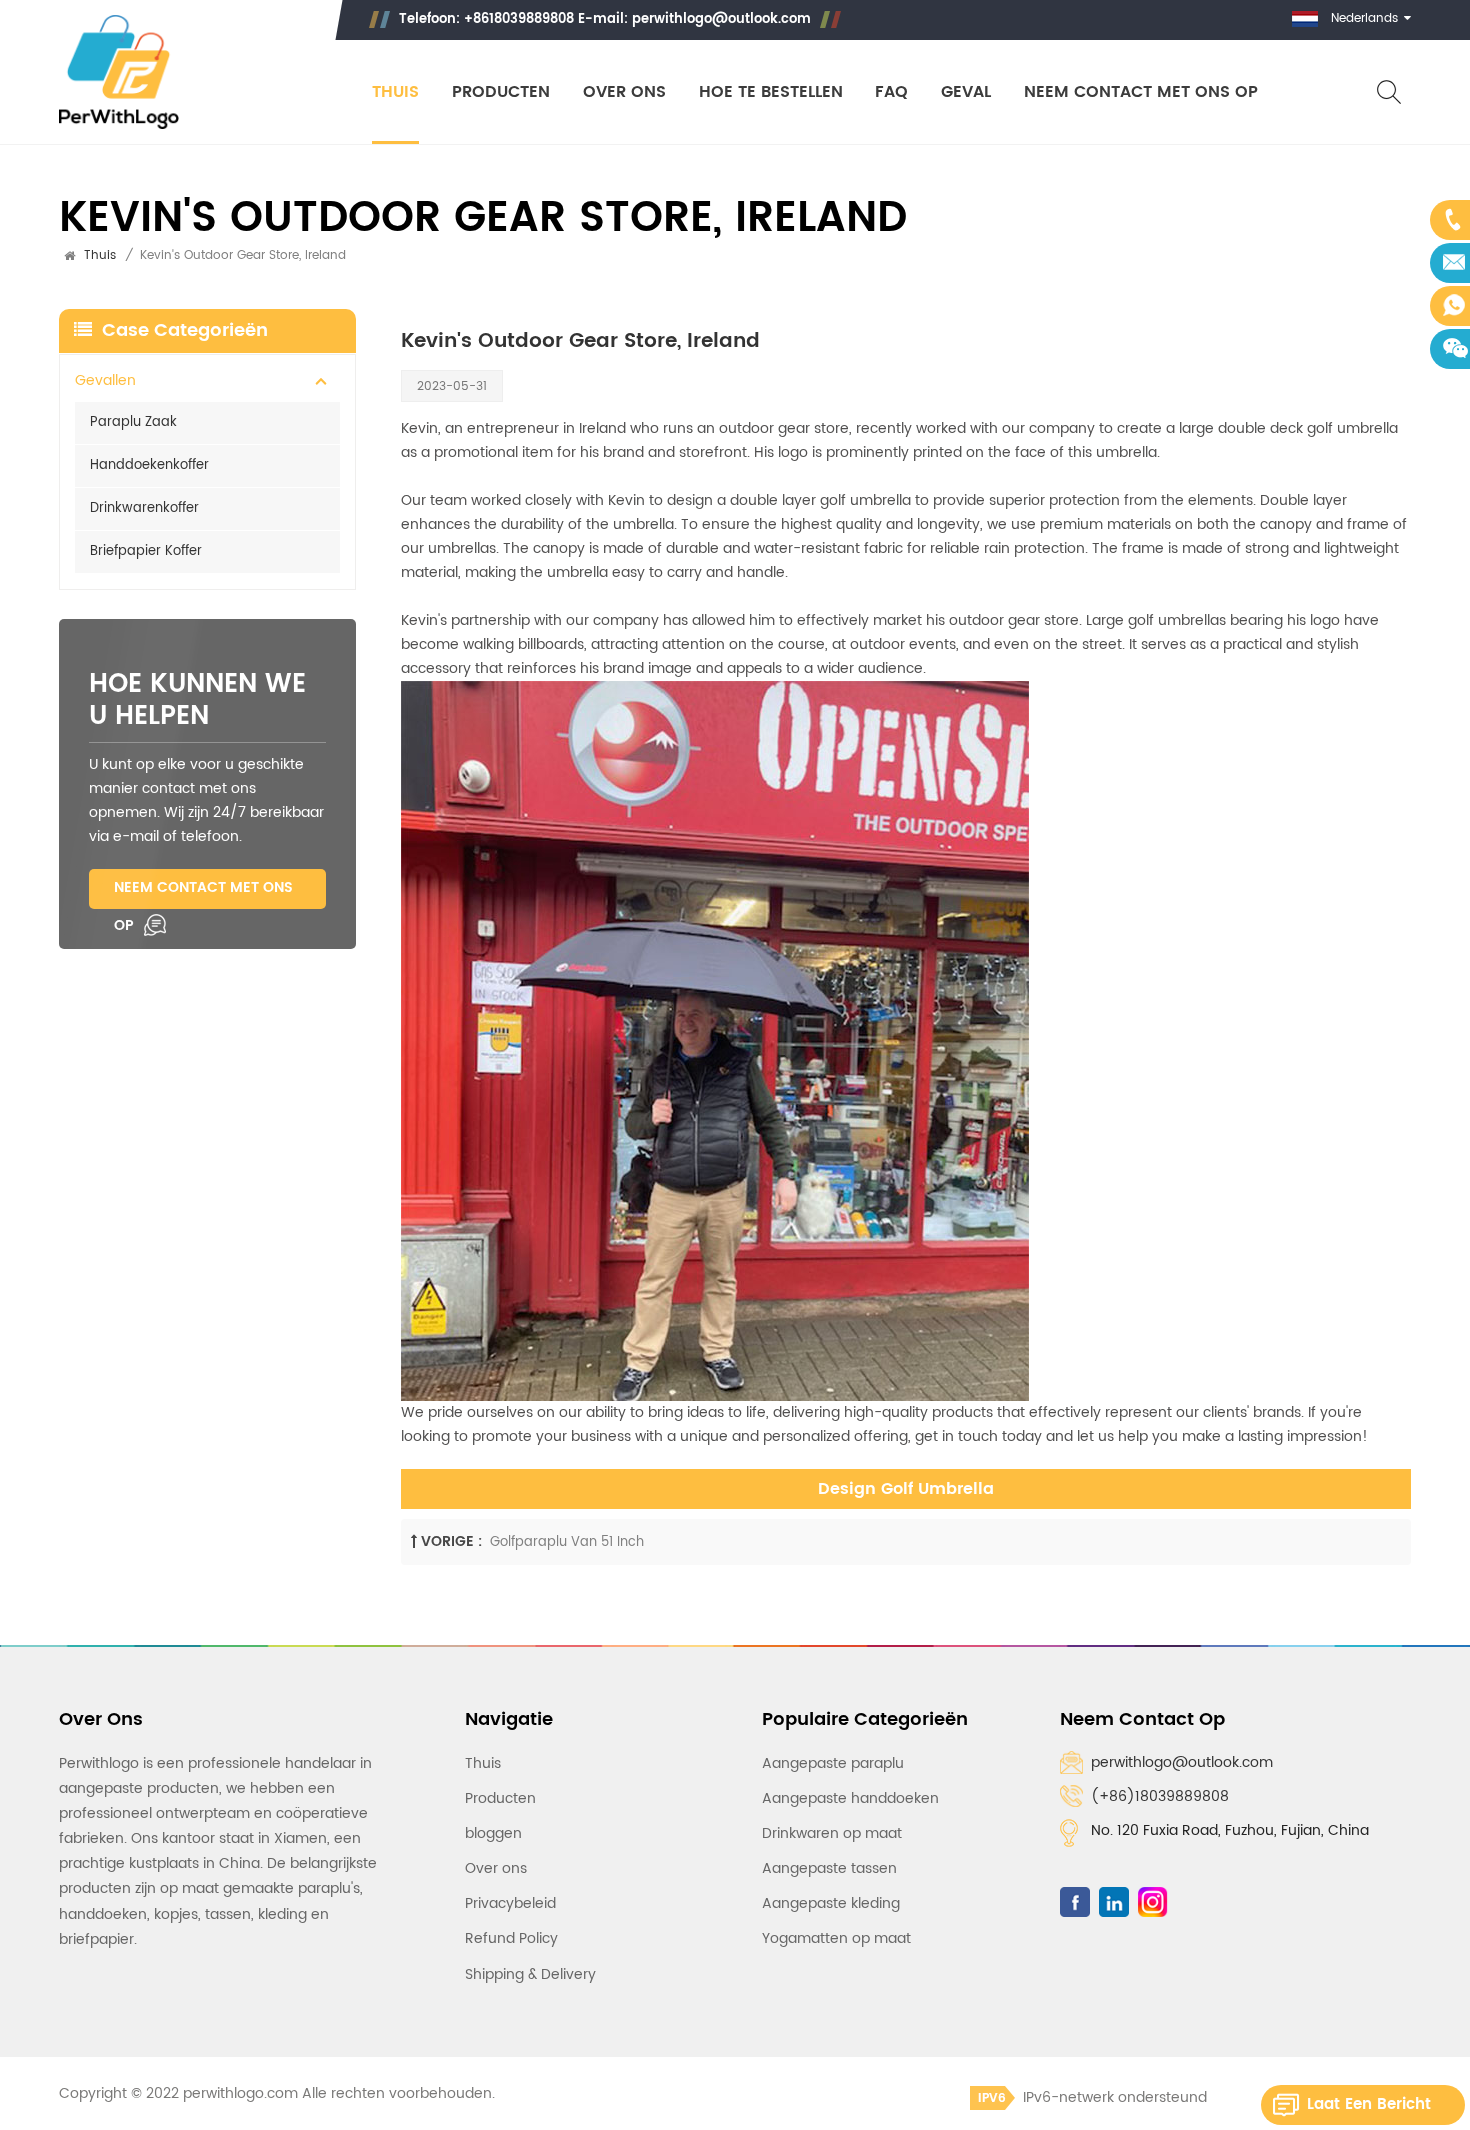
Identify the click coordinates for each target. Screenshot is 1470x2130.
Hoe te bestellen (771, 92)
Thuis (395, 92)
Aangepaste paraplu (833, 1763)
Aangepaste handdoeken (850, 1798)
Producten (501, 92)
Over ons (624, 92)
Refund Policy (511, 1938)
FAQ (891, 92)
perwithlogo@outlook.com (721, 19)
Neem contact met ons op (1141, 92)
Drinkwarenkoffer (144, 508)
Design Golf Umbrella (906, 1489)
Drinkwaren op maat (832, 1833)
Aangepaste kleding (831, 1903)
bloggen (493, 1833)
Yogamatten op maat (836, 1938)
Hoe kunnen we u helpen (197, 701)
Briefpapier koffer (146, 551)
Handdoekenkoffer (149, 465)
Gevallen (105, 380)
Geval (966, 92)
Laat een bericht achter (1369, 2108)
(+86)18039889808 (1160, 1796)
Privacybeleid (510, 1903)
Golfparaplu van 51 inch (567, 1542)
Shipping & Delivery (530, 1974)
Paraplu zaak (133, 422)
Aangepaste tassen (829, 1868)
